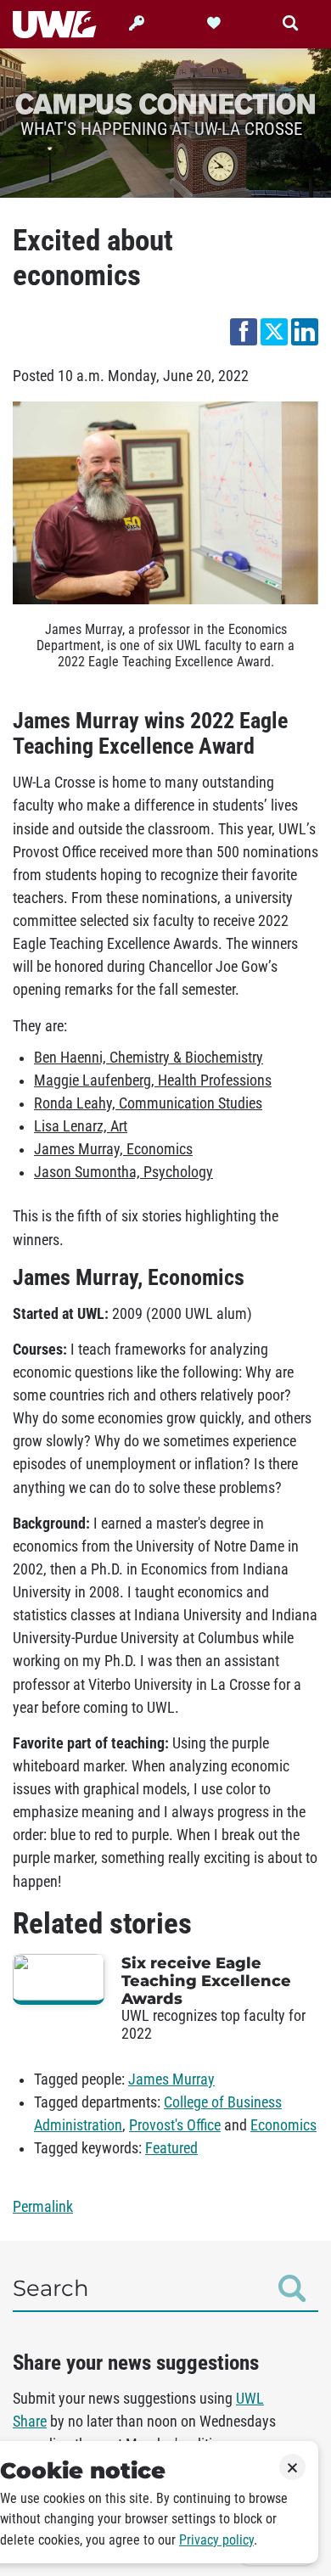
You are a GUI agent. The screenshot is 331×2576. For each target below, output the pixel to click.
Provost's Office (175, 2125)
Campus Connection (165, 103)
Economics (283, 2125)
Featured (171, 2148)
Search (51, 2288)
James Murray (171, 2079)
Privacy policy (216, 2540)
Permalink (43, 2207)
